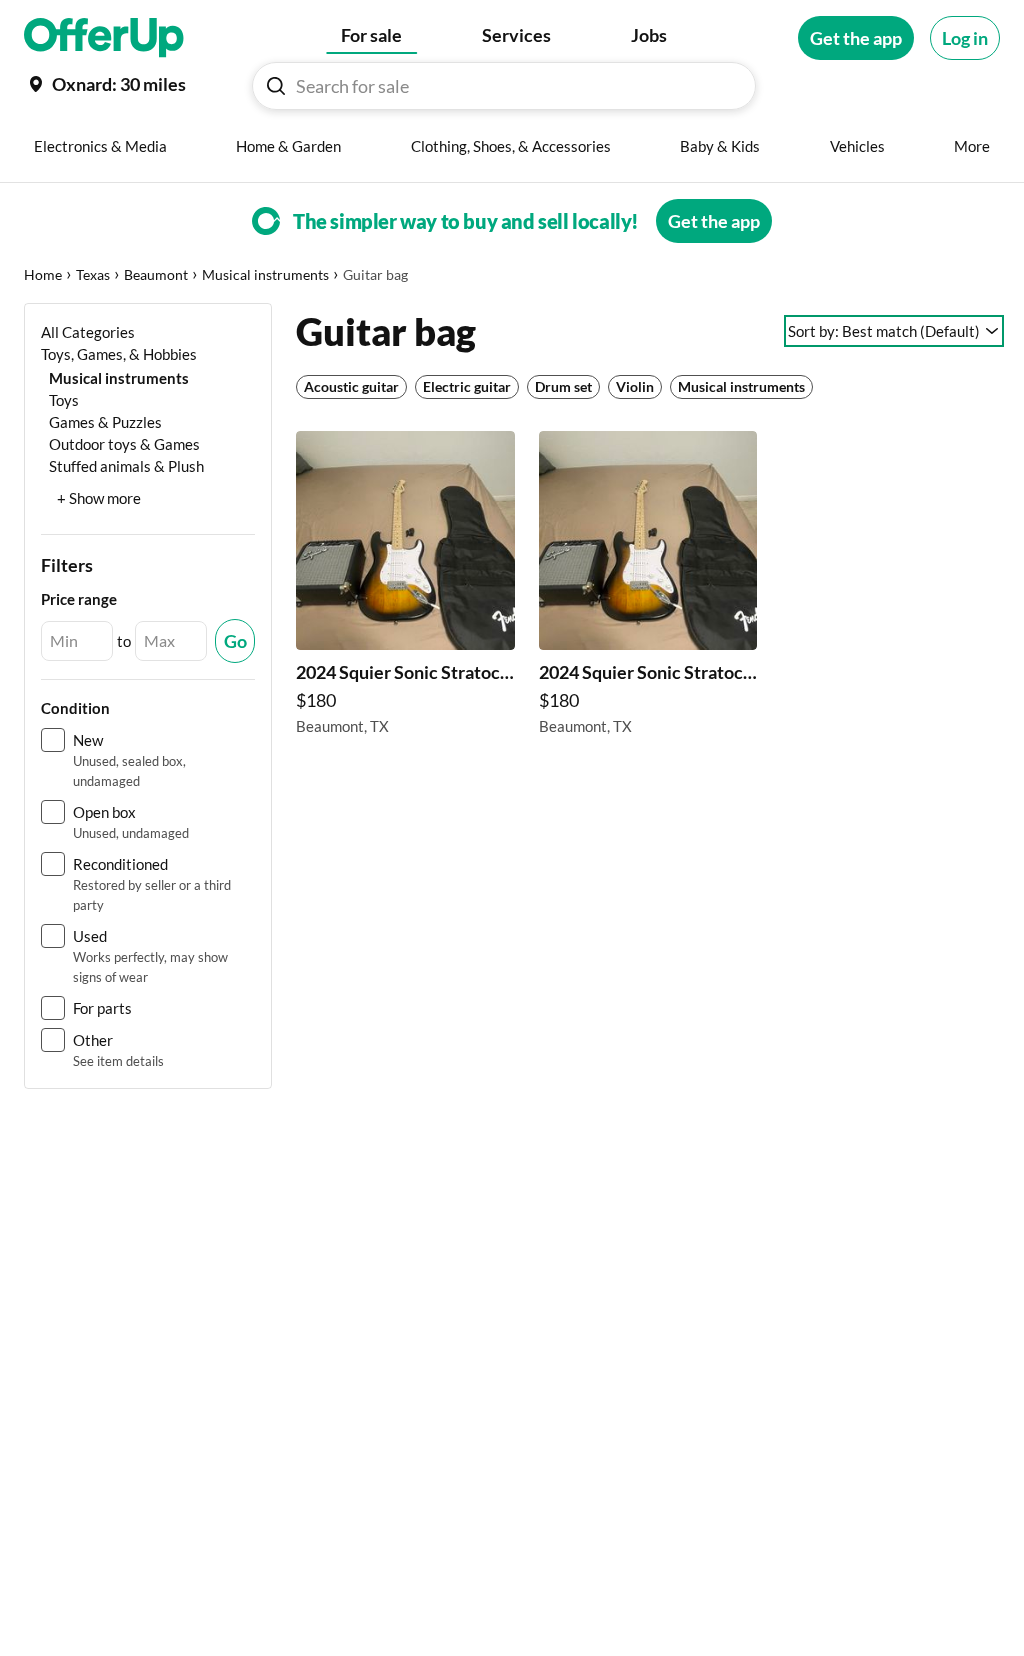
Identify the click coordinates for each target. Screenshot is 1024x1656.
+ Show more (99, 498)
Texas (93, 274)
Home (43, 274)
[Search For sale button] (276, 86)
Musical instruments (265, 274)
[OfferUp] (104, 38)
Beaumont (156, 274)
